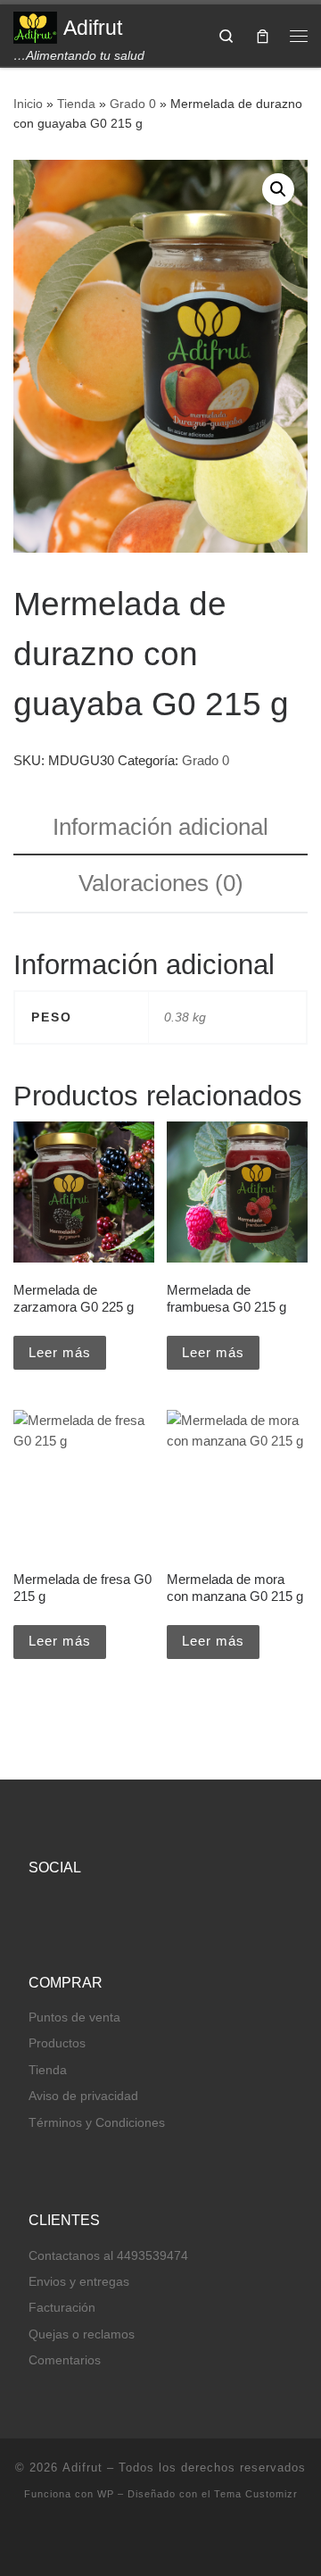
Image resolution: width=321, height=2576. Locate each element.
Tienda (76, 104)
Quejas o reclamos (82, 2334)
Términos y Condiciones (97, 2123)
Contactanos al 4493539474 (108, 2256)
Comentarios (65, 2360)
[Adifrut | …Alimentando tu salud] (35, 26)
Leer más (60, 1352)
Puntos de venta (74, 2017)
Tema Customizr (256, 2494)
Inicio (28, 104)
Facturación (62, 2308)
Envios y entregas (79, 2282)
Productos (57, 2043)
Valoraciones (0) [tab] (161, 883)
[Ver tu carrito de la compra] (263, 35)
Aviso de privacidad (83, 2096)
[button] (278, 189)
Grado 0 (133, 104)
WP (106, 2494)
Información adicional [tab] (160, 827)
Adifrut (82, 2468)
